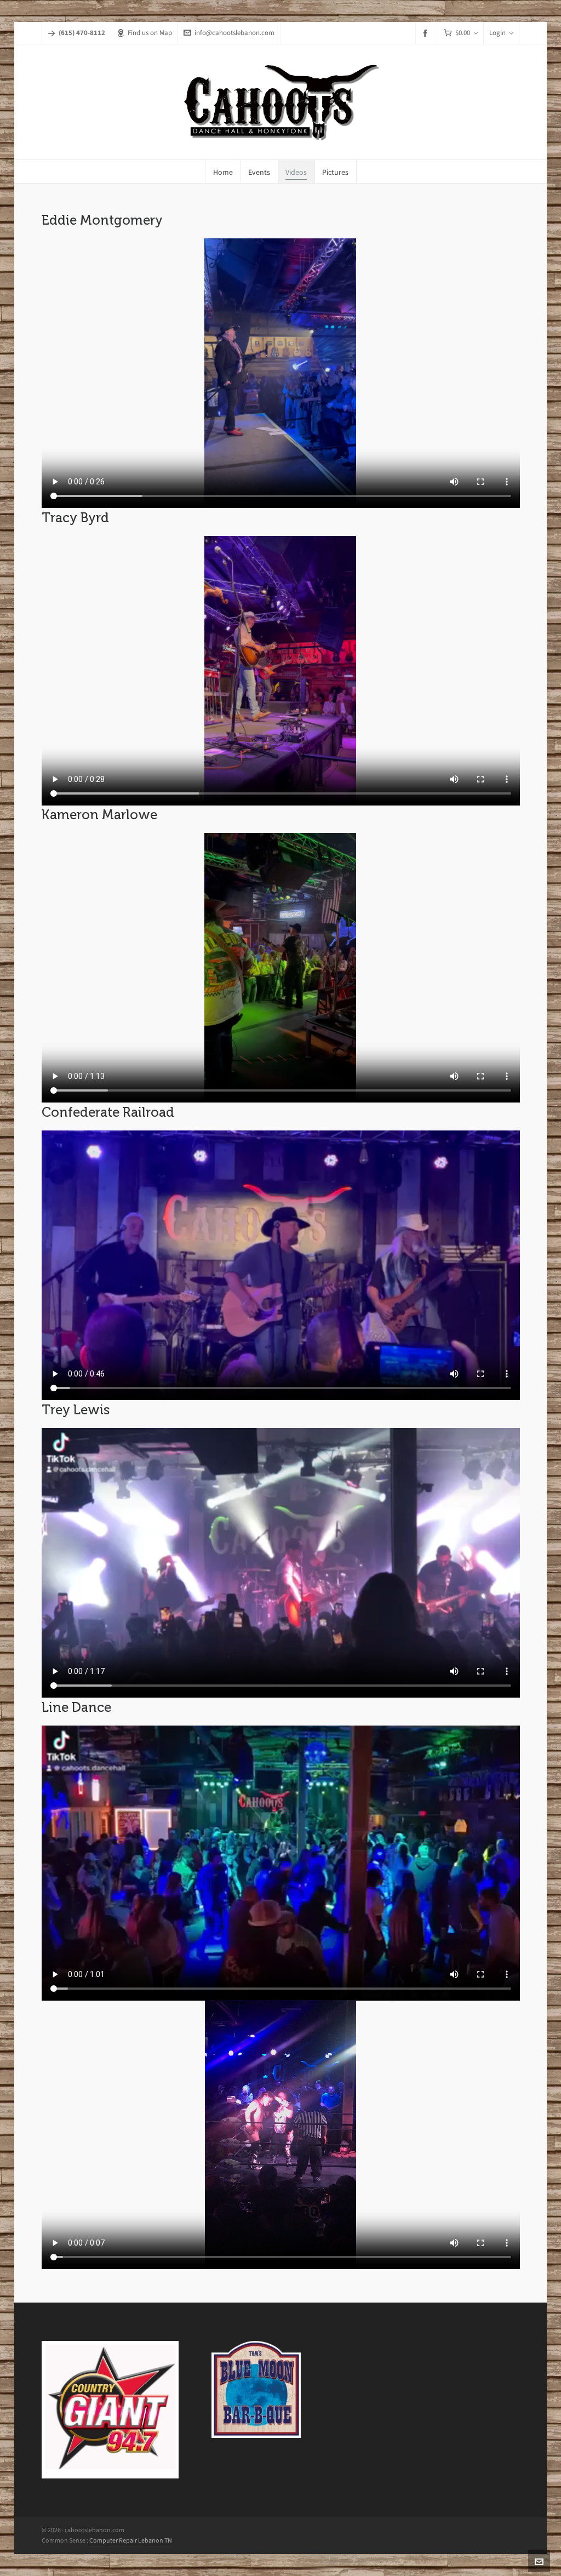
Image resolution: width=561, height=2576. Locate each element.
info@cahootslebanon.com (234, 33)
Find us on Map (150, 33)
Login (497, 33)
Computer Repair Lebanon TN (131, 2540)
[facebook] (427, 33)
